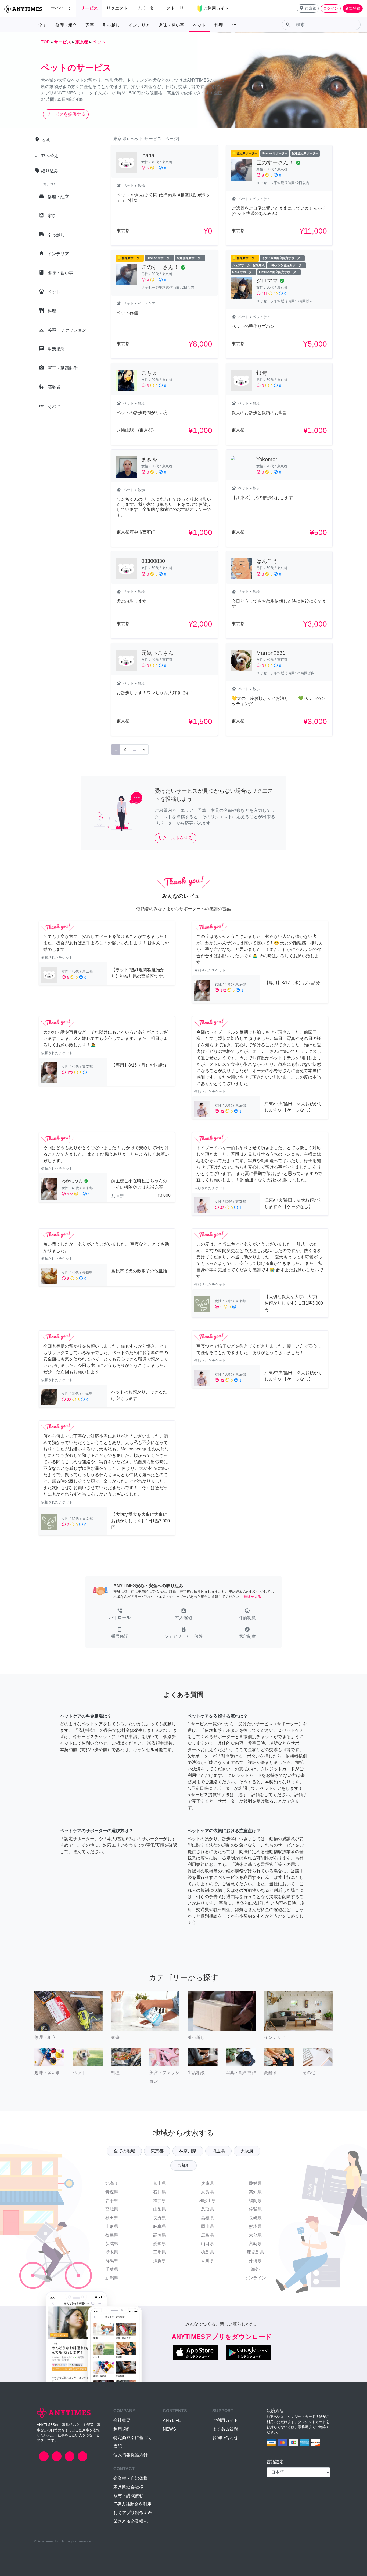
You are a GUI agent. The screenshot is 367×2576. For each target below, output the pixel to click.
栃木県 (112, 2252)
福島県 (112, 2235)
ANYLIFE (172, 2420)
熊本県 (255, 2226)
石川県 (160, 2192)
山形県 (112, 2226)
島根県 (207, 2218)
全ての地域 (124, 2151)
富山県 (160, 2183)
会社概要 (122, 2420)
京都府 (183, 2165)
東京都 (157, 2151)
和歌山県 (207, 2201)
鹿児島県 (255, 2252)
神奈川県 (188, 2151)
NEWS (169, 2429)
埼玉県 (218, 2151)
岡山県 (207, 2226)
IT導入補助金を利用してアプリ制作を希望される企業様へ (133, 2513)
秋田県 (112, 2218)
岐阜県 (160, 2226)
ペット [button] (199, 25)
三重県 (160, 2252)
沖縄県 (255, 2261)
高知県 (255, 2192)
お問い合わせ (225, 2438)
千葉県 (112, 2269)
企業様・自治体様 (131, 2478)
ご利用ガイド (225, 2420)
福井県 (160, 2201)
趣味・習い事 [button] (171, 25)
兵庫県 (207, 2183)
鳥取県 (207, 2209)
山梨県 (160, 2209)
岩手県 (112, 2201)
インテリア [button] (139, 25)
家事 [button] (90, 25)
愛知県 (160, 2244)
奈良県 (207, 2192)
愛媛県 (255, 2183)
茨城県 (112, 2244)
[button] (308, 8)
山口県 (207, 2244)
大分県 (255, 2235)
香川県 (207, 2261)
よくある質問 (225, 2429)
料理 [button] (219, 25)
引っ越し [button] (111, 25)
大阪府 (247, 2151)
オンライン (255, 2278)
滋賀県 (160, 2261)
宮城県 (112, 2209)
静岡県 (160, 2235)
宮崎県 (255, 2244)
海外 (255, 2269)
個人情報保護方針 (131, 2455)
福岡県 (255, 2201)
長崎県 (255, 2218)
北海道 (112, 2183)
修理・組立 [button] (66, 25)
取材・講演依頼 (128, 2496)
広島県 (207, 2235)
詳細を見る (252, 1597)
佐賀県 (255, 2209)
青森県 (112, 2192)
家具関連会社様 (128, 2487)
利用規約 (122, 2429)
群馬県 (112, 2261)
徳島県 (207, 2252)
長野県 (160, 2218)
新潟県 (112, 2278)
